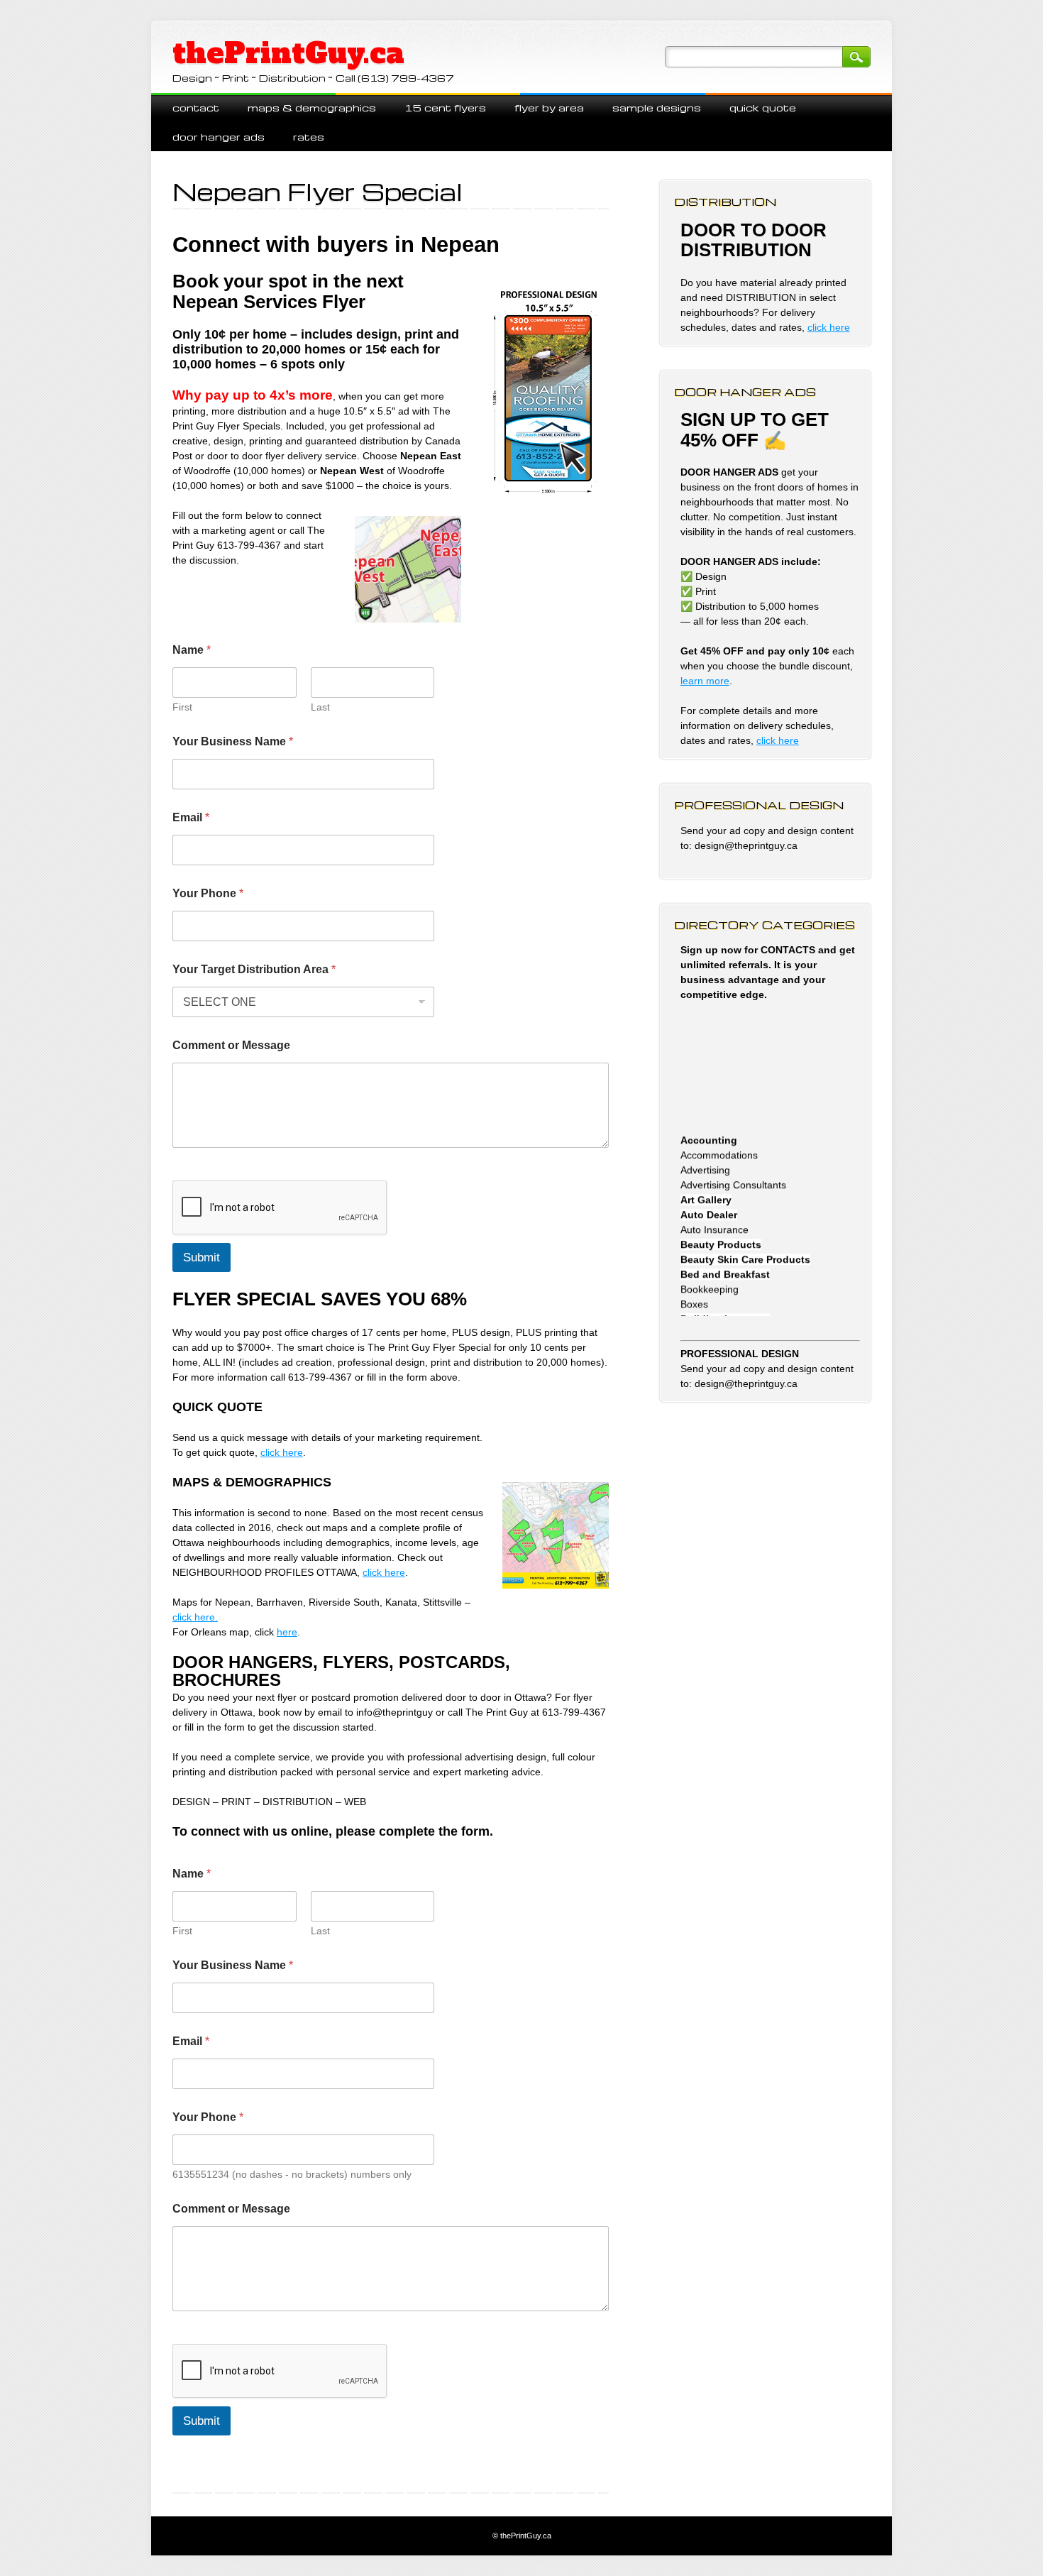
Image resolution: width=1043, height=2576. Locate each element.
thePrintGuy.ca (288, 53)
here (287, 1632)
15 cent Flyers (445, 108)
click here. (195, 1617)
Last (320, 707)
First (182, 707)
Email (191, 817)
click (767, 740)
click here (282, 1452)
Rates (309, 137)
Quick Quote (763, 108)
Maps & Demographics (312, 108)
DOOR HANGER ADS (219, 137)
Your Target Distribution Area (254, 969)
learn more (705, 681)
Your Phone (208, 893)
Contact (196, 108)
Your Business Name (233, 741)
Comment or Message (231, 1045)
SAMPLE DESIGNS (657, 108)
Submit (202, 1257)
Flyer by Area (549, 108)
